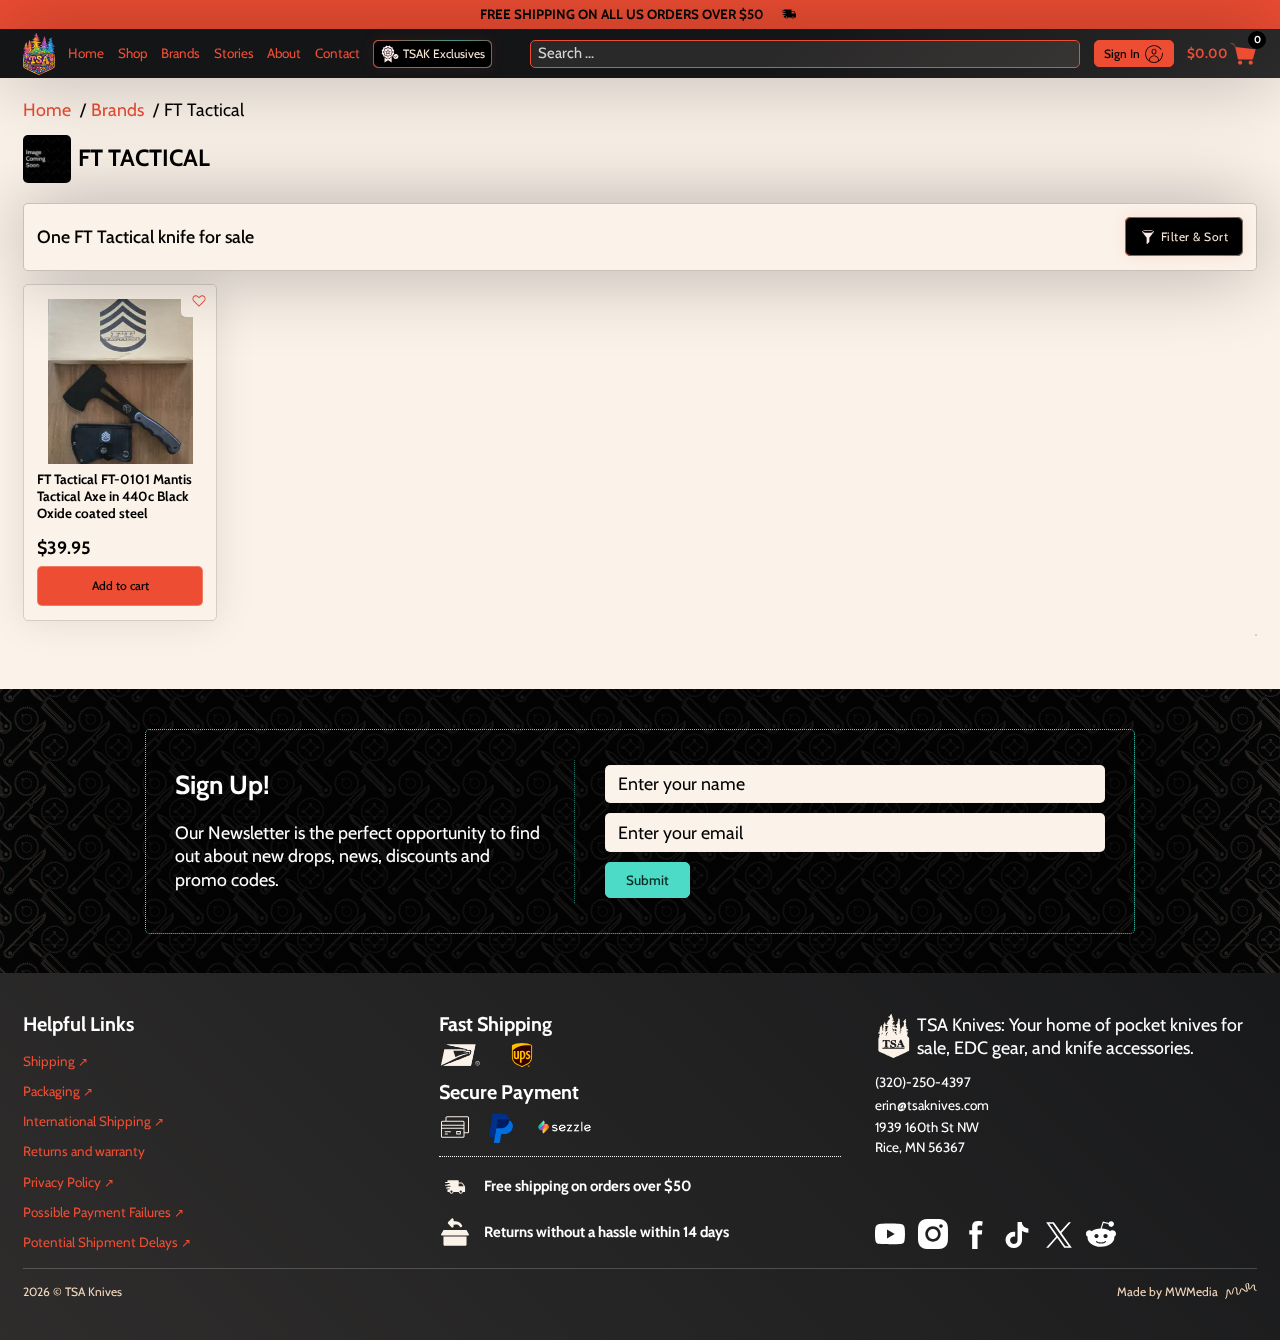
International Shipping (87, 1121)
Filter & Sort (1195, 236)
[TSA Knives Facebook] (976, 1242)
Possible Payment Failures (97, 1212)
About (284, 53)
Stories (234, 53)
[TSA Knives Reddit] (1101, 1242)
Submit (647, 880)
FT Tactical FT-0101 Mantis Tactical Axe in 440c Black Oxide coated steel (114, 496)
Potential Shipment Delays (100, 1242)
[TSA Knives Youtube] (890, 1242)
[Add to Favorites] (199, 301)
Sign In (1122, 53)
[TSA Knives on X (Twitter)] (1059, 1242)
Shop (133, 53)
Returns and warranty (84, 1151)
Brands (180, 53)
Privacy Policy (62, 1182)
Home (86, 53)
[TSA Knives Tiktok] (1017, 1242)
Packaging (51, 1091)
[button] (119, 586)
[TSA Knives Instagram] (933, 1242)
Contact (337, 53)
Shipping (49, 1061)
